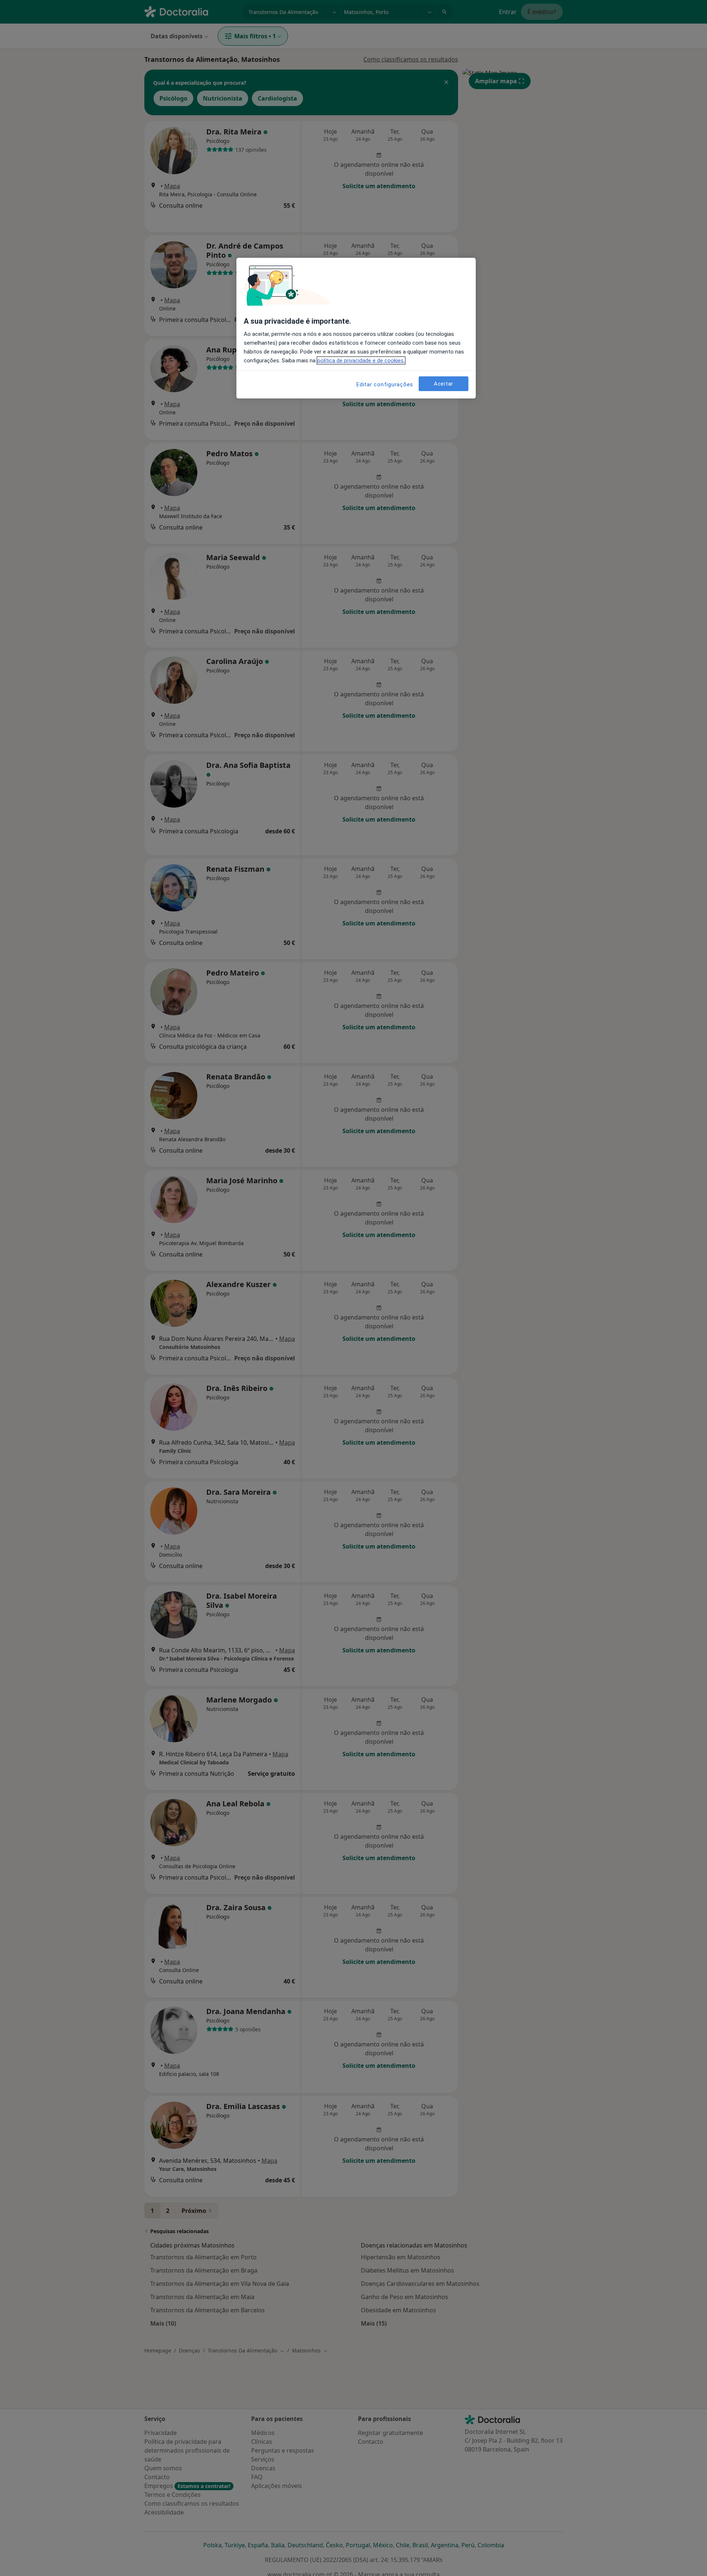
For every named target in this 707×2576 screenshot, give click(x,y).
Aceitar (444, 383)
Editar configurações (385, 384)
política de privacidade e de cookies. (361, 361)
